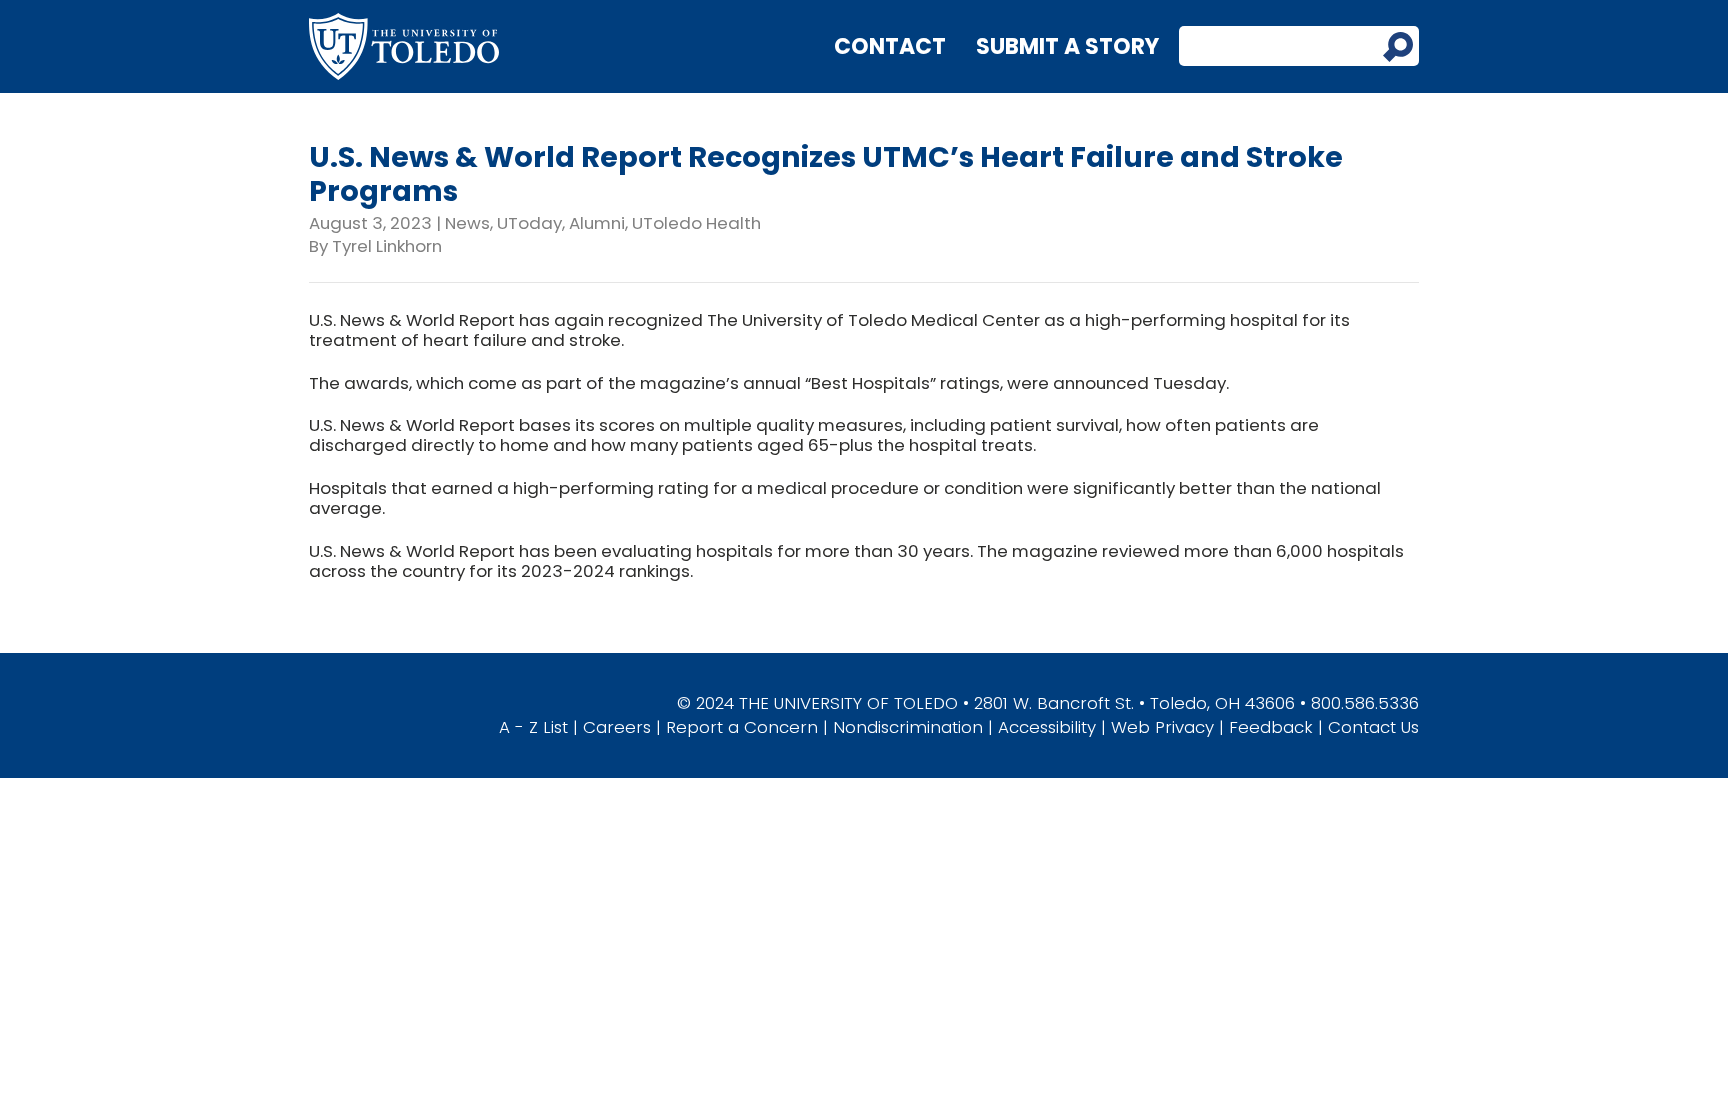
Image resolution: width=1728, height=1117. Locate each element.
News (467, 223)
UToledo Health (696, 223)
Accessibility (1047, 727)
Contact (890, 46)
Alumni (597, 223)
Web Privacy (1162, 727)
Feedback (1271, 727)
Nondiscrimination (908, 727)
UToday (529, 223)
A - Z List (533, 727)
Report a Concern (742, 727)
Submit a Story (1067, 46)
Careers (617, 727)
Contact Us (1373, 727)
